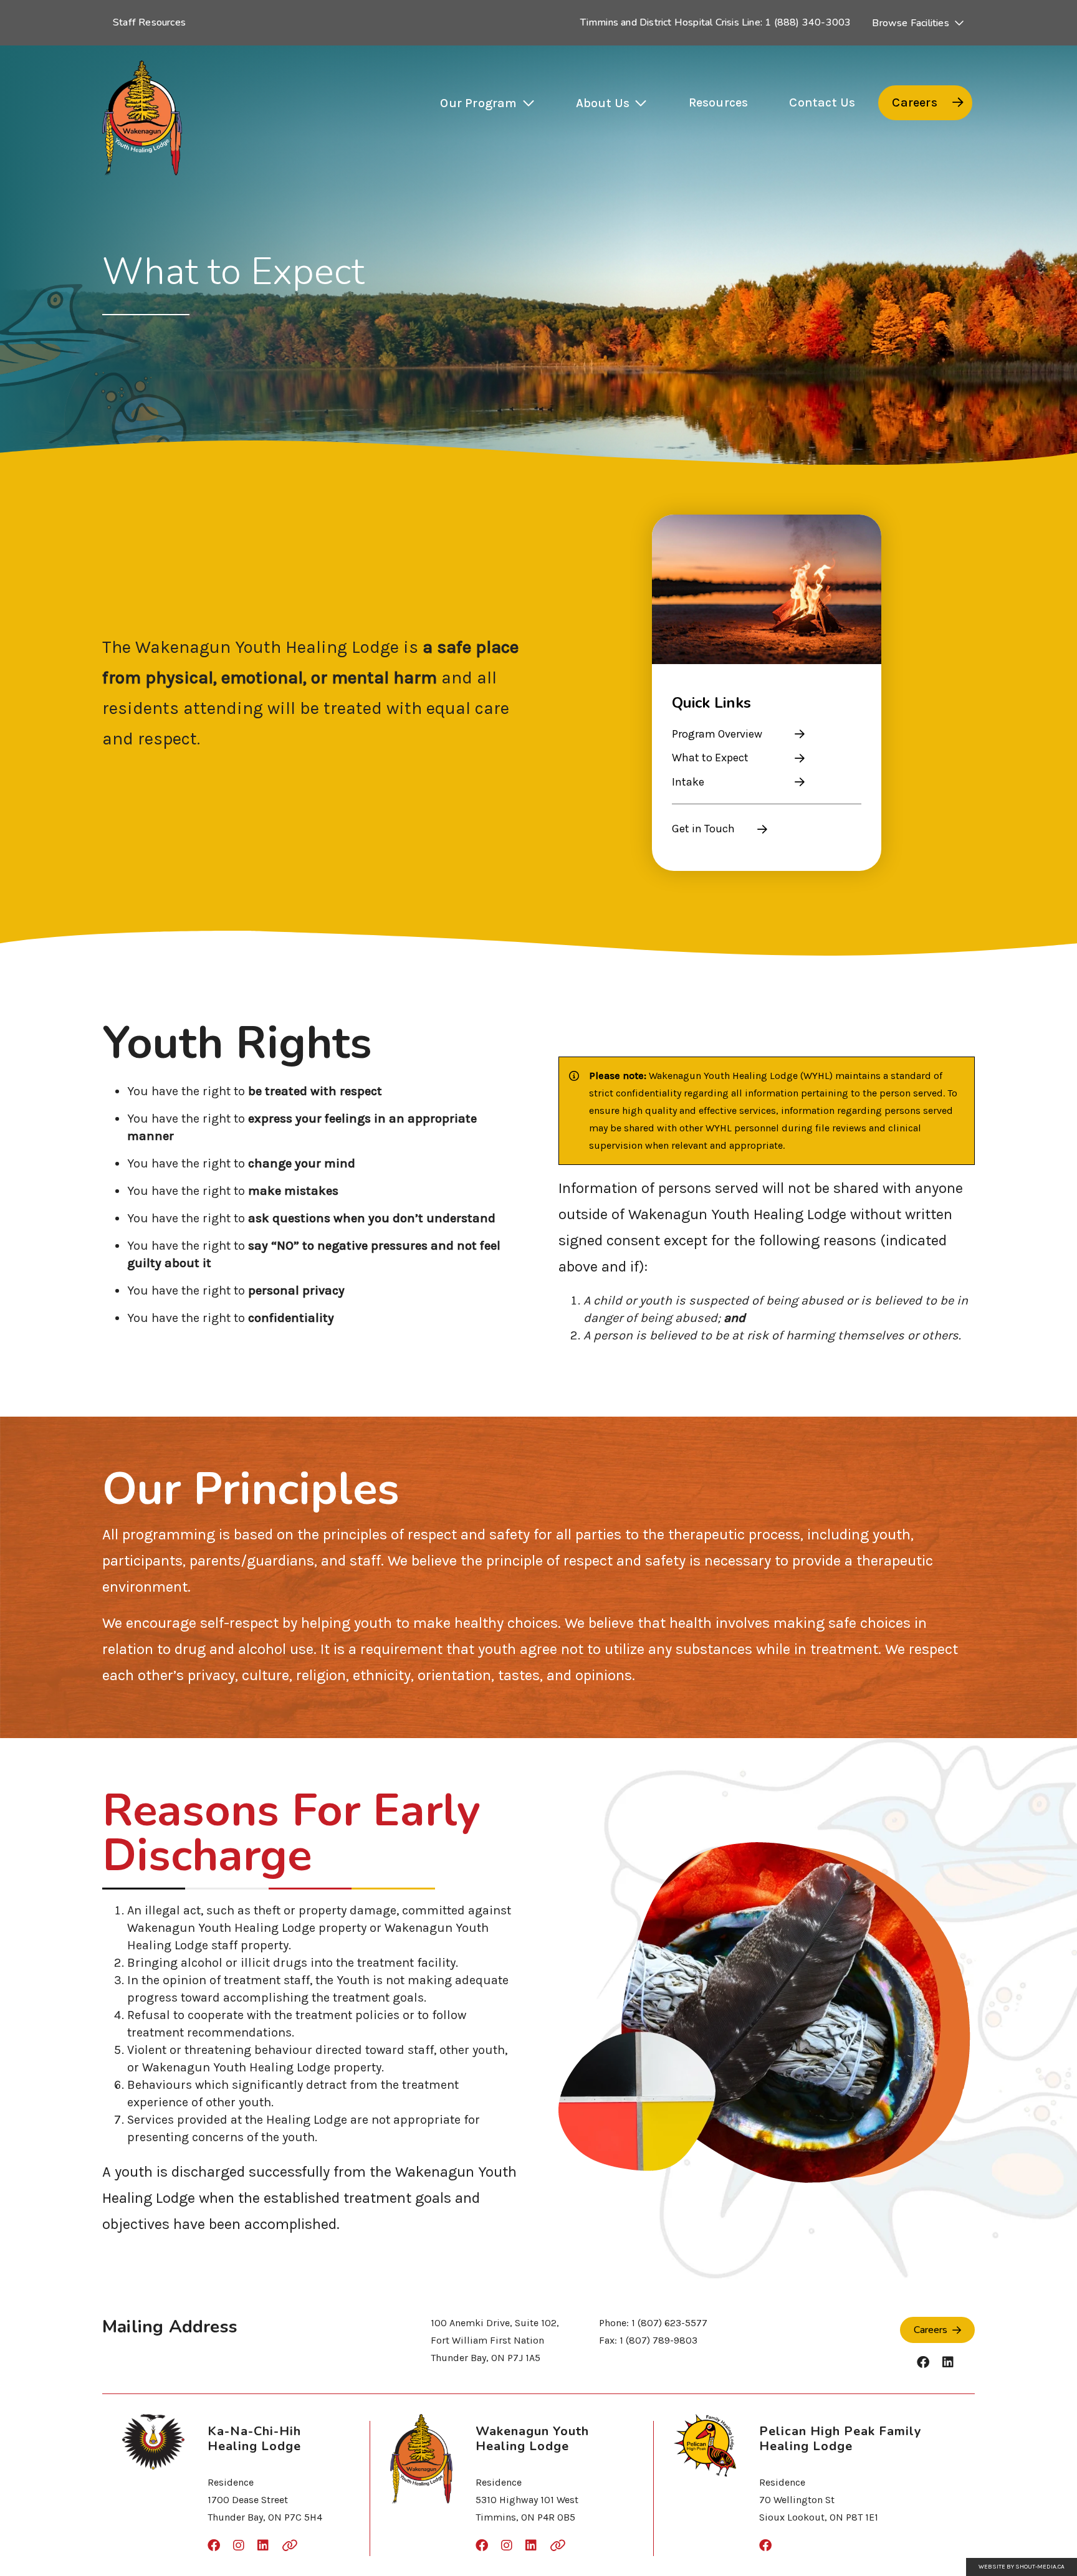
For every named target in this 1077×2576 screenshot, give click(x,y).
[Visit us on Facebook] (765, 2546)
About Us (603, 103)
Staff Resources (149, 22)
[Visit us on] (923, 2363)
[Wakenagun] (142, 118)
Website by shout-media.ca (1022, 2567)
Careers (914, 102)
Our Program (478, 103)
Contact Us (822, 102)
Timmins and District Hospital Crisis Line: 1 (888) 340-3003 (716, 22)
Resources (719, 102)
